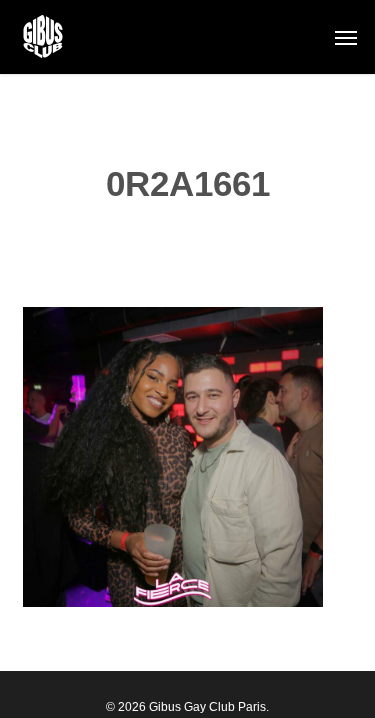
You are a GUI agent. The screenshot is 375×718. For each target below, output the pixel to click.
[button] (346, 37)
